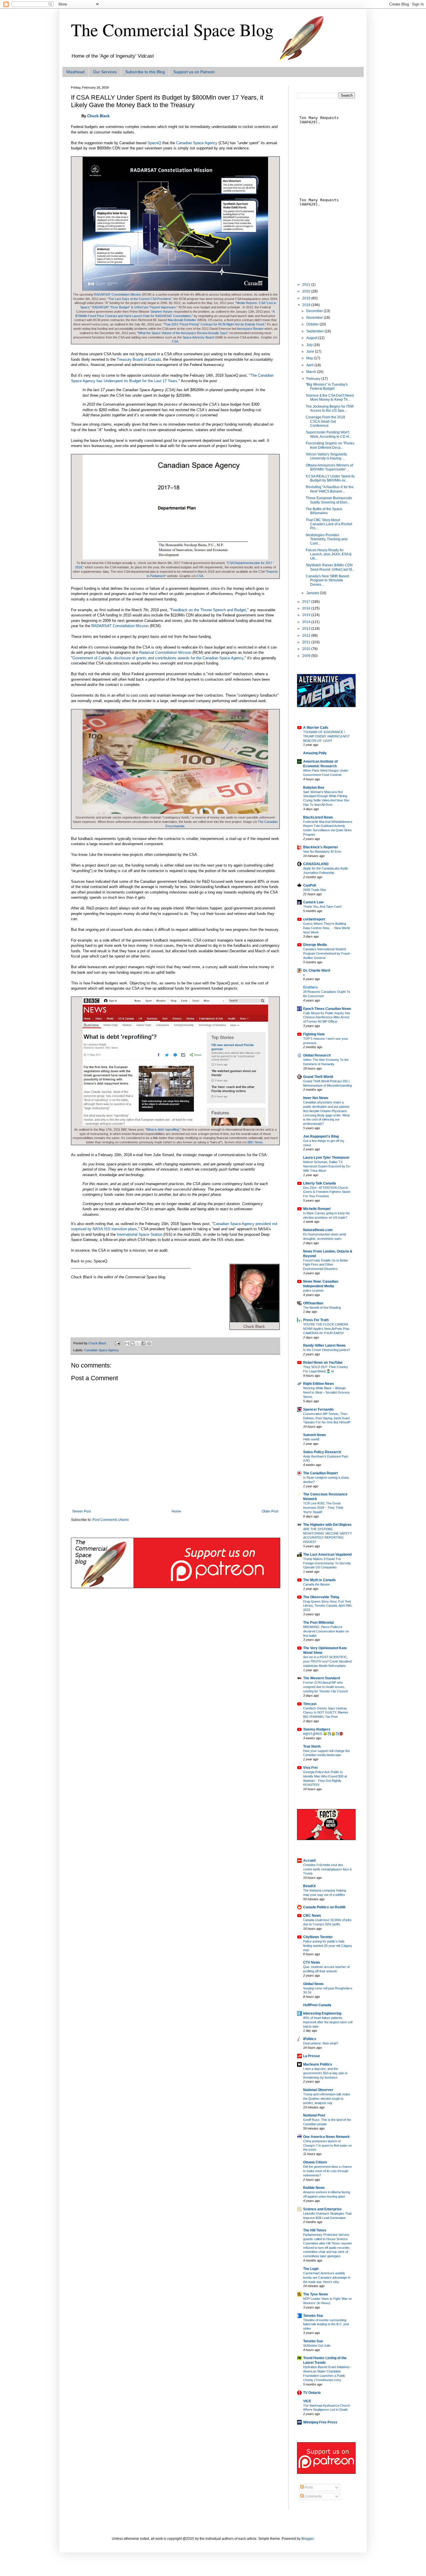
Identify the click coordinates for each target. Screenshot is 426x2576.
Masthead (75, 72)
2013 (307, 629)
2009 (307, 656)
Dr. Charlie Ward (317, 971)
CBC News (312, 1916)
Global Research (317, 1055)
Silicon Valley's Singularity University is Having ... (326, 456)
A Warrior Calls (316, 728)
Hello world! (311, 1439)
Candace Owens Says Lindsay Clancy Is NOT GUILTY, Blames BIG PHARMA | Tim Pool (326, 1713)
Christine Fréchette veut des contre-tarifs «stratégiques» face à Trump (327, 1869)
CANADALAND (316, 864)
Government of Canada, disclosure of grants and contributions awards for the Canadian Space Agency (158, 658)
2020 (307, 291)
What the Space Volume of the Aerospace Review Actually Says (183, 333)
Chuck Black (98, 116)
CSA (175, 341)
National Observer (318, 2090)
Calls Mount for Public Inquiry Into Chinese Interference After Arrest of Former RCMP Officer (327, 1017)
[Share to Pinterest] (149, 1343)
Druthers (311, 987)
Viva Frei (310, 1768)
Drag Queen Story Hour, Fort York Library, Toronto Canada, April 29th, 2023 (328, 1606)
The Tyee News (316, 2294)
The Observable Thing (321, 1597)
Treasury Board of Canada (139, 359)
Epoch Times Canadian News (327, 1009)
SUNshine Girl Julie (317, 2346)
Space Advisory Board (198, 337)
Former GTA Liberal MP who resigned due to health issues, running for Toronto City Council (325, 1687)
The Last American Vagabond (327, 1555)
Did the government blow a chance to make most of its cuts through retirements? (327, 2171)
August (312, 338)
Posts (308, 2487)
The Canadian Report (321, 1473)
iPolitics (310, 2039)
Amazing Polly (315, 753)
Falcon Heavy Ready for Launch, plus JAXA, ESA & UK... (329, 554)
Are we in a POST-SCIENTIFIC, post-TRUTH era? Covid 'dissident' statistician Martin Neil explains (328, 1661)
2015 (307, 615)
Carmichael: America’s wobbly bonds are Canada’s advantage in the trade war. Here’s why (327, 2277)
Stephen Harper (162, 312)
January (313, 593)
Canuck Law (313, 902)
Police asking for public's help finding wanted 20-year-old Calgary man (328, 1946)
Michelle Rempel (317, 1209)
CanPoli (310, 885)
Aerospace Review (250, 329)
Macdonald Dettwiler (182, 320)
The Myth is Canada (319, 1580)
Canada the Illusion (316, 1584)
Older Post (270, 1511)
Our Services (105, 72)
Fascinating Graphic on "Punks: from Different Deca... (330, 445)
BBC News (255, 1142)
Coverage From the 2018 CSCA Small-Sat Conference (325, 421)
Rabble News (314, 2188)
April (310, 365)
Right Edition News (319, 1384)
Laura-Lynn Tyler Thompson (326, 1158)
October (313, 324)
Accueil (309, 1861)
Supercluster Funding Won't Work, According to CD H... (329, 434)
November (315, 318)
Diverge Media (315, 945)
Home (176, 1511)
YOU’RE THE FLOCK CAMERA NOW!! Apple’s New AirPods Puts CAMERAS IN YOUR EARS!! (326, 1329)
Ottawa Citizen (315, 2162)
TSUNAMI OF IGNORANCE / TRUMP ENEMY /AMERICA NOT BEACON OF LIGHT (326, 736)
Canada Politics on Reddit (324, 1907)
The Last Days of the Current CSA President (140, 299)
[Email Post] (117, 1343)
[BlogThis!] (132, 1343)
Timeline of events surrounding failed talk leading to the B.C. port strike (326, 2324)
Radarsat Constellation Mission (165, 652)
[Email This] (127, 1343)
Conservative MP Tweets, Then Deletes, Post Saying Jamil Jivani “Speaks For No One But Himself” (327, 1418)
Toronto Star (313, 2316)
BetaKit (309, 1886)
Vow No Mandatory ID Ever (322, 852)
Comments (313, 2496)
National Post (314, 2115)
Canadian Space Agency (197, 143)
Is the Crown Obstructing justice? (327, 1350)
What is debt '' (163, 1129)
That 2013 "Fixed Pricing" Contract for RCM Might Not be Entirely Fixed (214, 324)
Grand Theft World (318, 1077)
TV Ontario (312, 2393)
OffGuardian (313, 1303)
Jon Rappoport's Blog (321, 1136)
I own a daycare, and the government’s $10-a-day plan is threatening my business (325, 2073)
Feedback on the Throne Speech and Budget (209, 610)
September (315, 331)
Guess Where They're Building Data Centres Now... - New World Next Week (326, 928)
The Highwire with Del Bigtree (327, 1525)
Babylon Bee (314, 788)
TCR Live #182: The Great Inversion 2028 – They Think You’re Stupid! (323, 1508)
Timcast (310, 1704)
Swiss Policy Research (322, 1452)
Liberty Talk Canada (319, 1183)
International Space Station (140, 1234)
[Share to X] (138, 1343)
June (311, 351)
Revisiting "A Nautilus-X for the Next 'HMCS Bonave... (330, 489)
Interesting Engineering (322, 2013)
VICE (307, 2401)
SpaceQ (154, 143)
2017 (307, 602)
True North (312, 1746)
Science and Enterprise (322, 2209)
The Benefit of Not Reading (322, 1308)
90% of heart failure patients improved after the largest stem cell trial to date (328, 2022)
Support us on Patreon (194, 72)
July (310, 345)
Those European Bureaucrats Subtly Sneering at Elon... (329, 500)
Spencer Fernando (318, 1409)
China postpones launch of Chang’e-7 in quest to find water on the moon (327, 2145)
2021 (307, 285)
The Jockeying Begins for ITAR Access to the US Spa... (330, 409)
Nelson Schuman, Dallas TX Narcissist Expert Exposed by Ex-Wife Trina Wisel (327, 1166)
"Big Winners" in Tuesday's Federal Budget (327, 387)
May (310, 358)
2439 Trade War (315, 890)
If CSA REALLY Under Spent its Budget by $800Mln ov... (330, 478)
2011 (307, 642)
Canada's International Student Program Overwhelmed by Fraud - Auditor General (327, 953)
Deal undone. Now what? (321, 2043)
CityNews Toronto (318, 1937)
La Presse (312, 2056)
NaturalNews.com (318, 1230)
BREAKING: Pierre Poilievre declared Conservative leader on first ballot (326, 1631)
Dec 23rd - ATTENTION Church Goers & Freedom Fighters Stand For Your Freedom (327, 1192)
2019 (307, 298)
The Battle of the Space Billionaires (324, 511)
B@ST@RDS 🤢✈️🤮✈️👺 (323, 1734)
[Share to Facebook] (143, 1343)
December (315, 311)
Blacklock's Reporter (321, 847)
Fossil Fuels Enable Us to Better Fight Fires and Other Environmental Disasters (326, 1265)
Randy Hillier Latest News (324, 1345)
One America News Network (326, 2137)
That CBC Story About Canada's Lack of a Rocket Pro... (329, 524)
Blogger (307, 2539)
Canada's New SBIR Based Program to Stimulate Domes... (327, 580)
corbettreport (314, 919)
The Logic (311, 2269)
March (312, 372)
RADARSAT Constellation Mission (118, 294)
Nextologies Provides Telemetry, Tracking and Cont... (327, 539)
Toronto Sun (313, 2341)
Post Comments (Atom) (111, 1520)
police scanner (313, 1290)
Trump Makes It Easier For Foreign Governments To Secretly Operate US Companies (327, 1563)
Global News (313, 1984)
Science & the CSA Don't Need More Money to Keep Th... (330, 398)
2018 (307, 305)
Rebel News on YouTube (323, 1363)
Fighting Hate (314, 1034)
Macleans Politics (318, 2064)
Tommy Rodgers (317, 1729)
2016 (307, 608)
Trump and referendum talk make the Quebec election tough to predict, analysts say (327, 2099)
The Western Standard (322, 1678)
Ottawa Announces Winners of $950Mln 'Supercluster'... (329, 467)
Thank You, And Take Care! (322, 907)
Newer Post (82, 1511)
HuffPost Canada (317, 2005)
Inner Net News (316, 1098)
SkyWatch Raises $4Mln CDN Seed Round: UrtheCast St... (330, 567)
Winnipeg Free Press (320, 2422)
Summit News (315, 1435)
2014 (307, 622)
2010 (307, 649)
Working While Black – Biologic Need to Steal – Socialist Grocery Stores (326, 1392)
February (314, 379)
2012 (307, 636)
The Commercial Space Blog (172, 30)
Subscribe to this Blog (145, 72)
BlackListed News (318, 817)
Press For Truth (316, 1320)
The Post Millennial (318, 1623)
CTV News (312, 1962)
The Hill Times (315, 2230)
